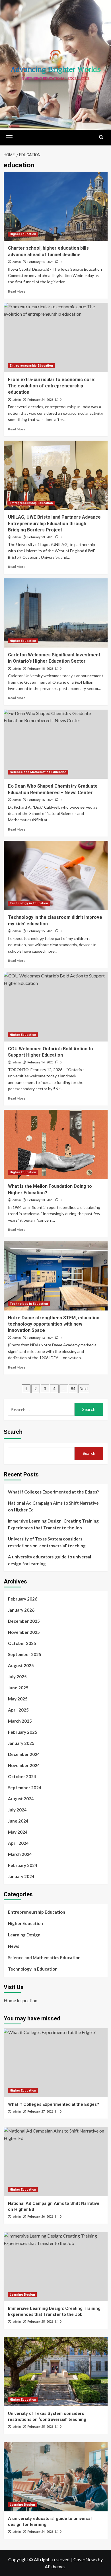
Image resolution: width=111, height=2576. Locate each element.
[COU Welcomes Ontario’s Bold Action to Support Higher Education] (56, 1007)
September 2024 (25, 1788)
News (14, 1946)
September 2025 (25, 1654)
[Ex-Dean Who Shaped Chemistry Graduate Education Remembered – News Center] (56, 744)
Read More (17, 291)
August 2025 (21, 1665)
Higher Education (23, 234)
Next (84, 1389)
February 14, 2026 (40, 1062)
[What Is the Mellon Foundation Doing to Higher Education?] (56, 1144)
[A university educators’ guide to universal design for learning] (56, 2477)
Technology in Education (29, 903)
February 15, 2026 (40, 931)
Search (13, 1432)
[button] (9, 137)
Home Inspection (20, 2000)
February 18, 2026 (40, 669)
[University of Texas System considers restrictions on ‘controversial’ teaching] (56, 2372)
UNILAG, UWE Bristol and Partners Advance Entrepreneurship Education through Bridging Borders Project (54, 523)
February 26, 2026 (40, 2217)
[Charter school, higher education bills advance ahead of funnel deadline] (56, 206)
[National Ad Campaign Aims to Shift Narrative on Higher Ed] (56, 2162)
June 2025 (18, 1688)
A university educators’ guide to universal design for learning (50, 1560)
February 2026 (23, 1599)
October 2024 (22, 1776)
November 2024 (24, 1765)
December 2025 (24, 1621)
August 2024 (21, 1799)
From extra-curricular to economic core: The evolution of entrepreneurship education (52, 386)
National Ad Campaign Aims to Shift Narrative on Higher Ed (53, 1506)
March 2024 (20, 1854)
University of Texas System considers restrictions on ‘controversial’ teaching (47, 1542)
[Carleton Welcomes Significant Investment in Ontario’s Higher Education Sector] (56, 613)
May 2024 (18, 1832)
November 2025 (24, 1632)
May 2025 (18, 1699)
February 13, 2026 (40, 1200)
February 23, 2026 (40, 537)
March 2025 (20, 1721)
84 (73, 1389)
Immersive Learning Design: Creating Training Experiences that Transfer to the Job (53, 1524)
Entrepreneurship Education (31, 366)
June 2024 (18, 1821)
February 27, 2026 (40, 2112)
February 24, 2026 (40, 262)
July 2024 (17, 1810)
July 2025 (17, 1677)
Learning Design (24, 1935)
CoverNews (85, 2559)
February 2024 (23, 1865)
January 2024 (21, 1876)
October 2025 (22, 1643)
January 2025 (21, 1743)
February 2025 (23, 1732)
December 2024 (24, 1754)
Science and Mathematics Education (38, 772)
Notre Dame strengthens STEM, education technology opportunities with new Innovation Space (54, 1324)
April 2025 (18, 1710)
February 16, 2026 (40, 800)
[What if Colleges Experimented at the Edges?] (56, 2063)
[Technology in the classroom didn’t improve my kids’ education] (56, 875)
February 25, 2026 (40, 2322)
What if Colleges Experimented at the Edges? (53, 1492)
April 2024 (18, 1843)
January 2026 (21, 1610)
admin (17, 262)
